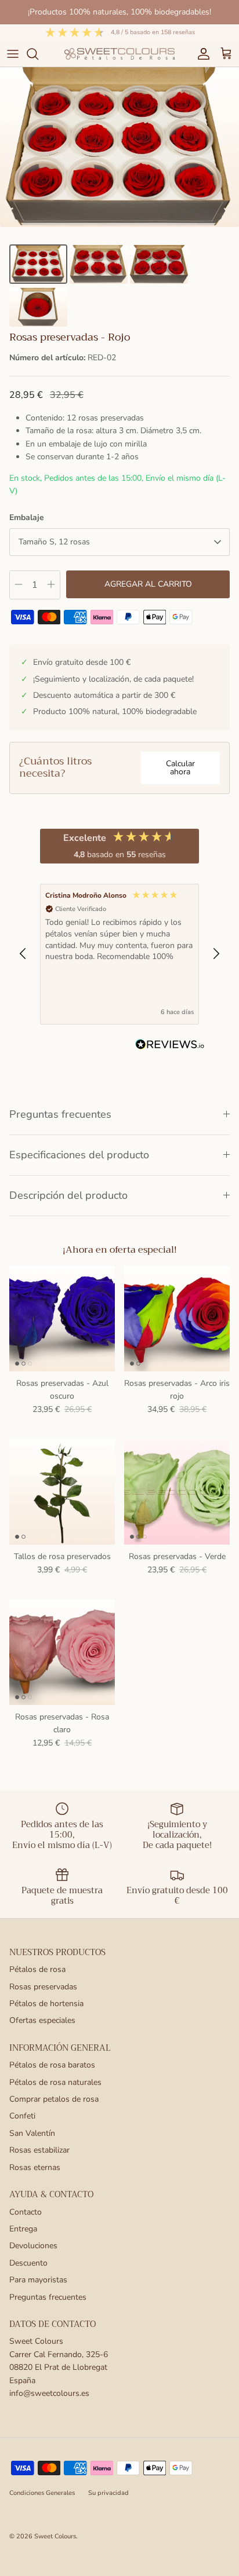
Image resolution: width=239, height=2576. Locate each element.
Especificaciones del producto (79, 1155)
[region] (119, 954)
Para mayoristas (38, 2280)
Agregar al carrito (148, 584)
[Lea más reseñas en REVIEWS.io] (170, 1046)
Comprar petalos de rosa (54, 2099)
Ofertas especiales (42, 2020)
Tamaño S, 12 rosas (54, 542)
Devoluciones (33, 2246)
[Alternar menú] (13, 54)
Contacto (26, 2212)
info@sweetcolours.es (49, 2393)
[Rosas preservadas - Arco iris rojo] (177, 1319)
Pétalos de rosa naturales (55, 2082)
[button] (23, 954)
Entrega (23, 2229)
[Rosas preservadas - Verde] (177, 1492)
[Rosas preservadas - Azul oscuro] (62, 1319)
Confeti (22, 2116)
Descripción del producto (68, 1195)
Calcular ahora (180, 768)
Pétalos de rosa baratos (52, 2065)
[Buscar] (38, 54)
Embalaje (27, 517)
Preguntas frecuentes (60, 1114)
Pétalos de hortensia (46, 2004)
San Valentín (32, 2133)
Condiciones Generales (42, 2493)
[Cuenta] (201, 54)
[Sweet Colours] (119, 54)
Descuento (28, 2263)
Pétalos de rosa (37, 1969)
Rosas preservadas (43, 1987)
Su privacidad (108, 2493)
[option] (119, 147)
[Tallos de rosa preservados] (62, 1492)
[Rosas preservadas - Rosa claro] (62, 1652)
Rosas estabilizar (39, 2150)
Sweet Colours (55, 2536)
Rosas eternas (35, 2167)
